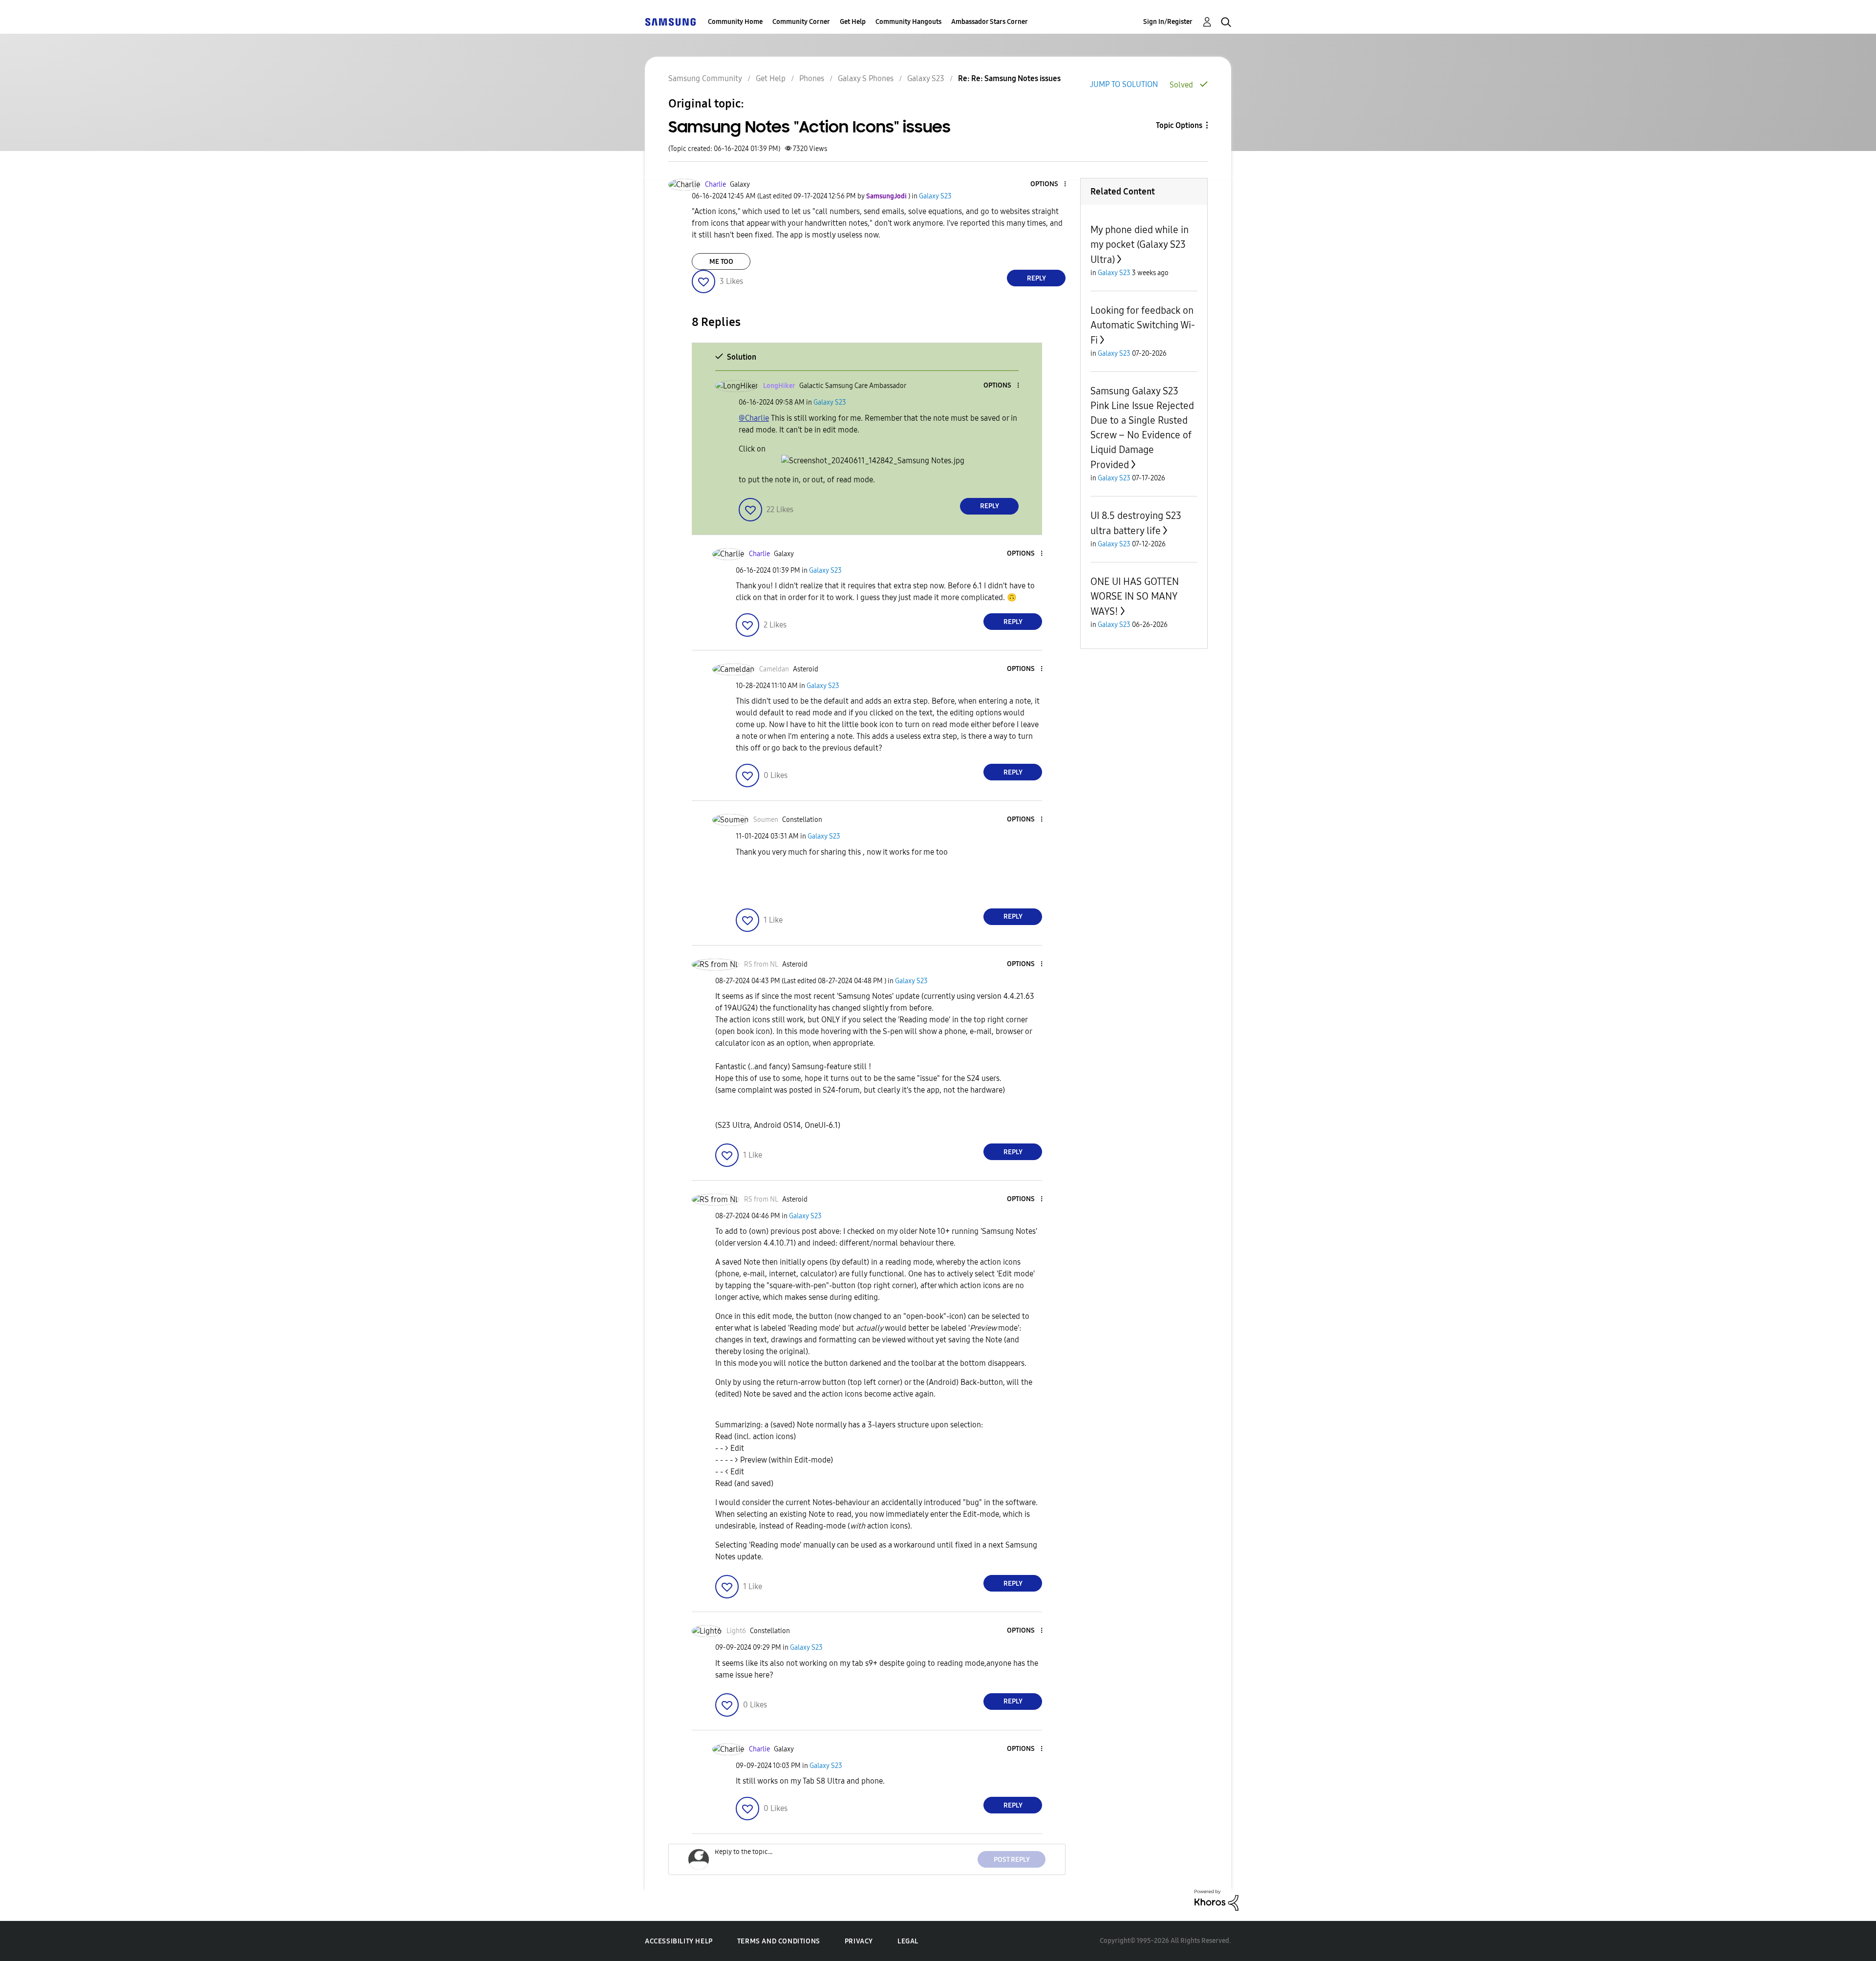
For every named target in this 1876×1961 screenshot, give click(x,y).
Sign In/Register (1168, 22)
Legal (908, 1941)
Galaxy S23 (926, 78)
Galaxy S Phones (866, 78)
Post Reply (1012, 1860)
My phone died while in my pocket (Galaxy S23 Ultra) (1140, 245)
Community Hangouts (908, 22)
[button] (1049, 184)
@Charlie (754, 418)
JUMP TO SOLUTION (1124, 84)
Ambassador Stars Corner (990, 22)
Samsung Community (705, 78)
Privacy (859, 1941)
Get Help (853, 22)
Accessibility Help (679, 1941)
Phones (812, 78)
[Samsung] (670, 22)
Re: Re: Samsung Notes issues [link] (1009, 78)
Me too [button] (721, 262)
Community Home (735, 22)
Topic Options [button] (1179, 125)
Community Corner (801, 22)
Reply (1036, 278)
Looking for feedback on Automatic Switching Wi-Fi (1143, 325)
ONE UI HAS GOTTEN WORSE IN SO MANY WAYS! (1135, 596)
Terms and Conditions (779, 1941)
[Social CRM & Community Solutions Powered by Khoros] (1216, 1899)
